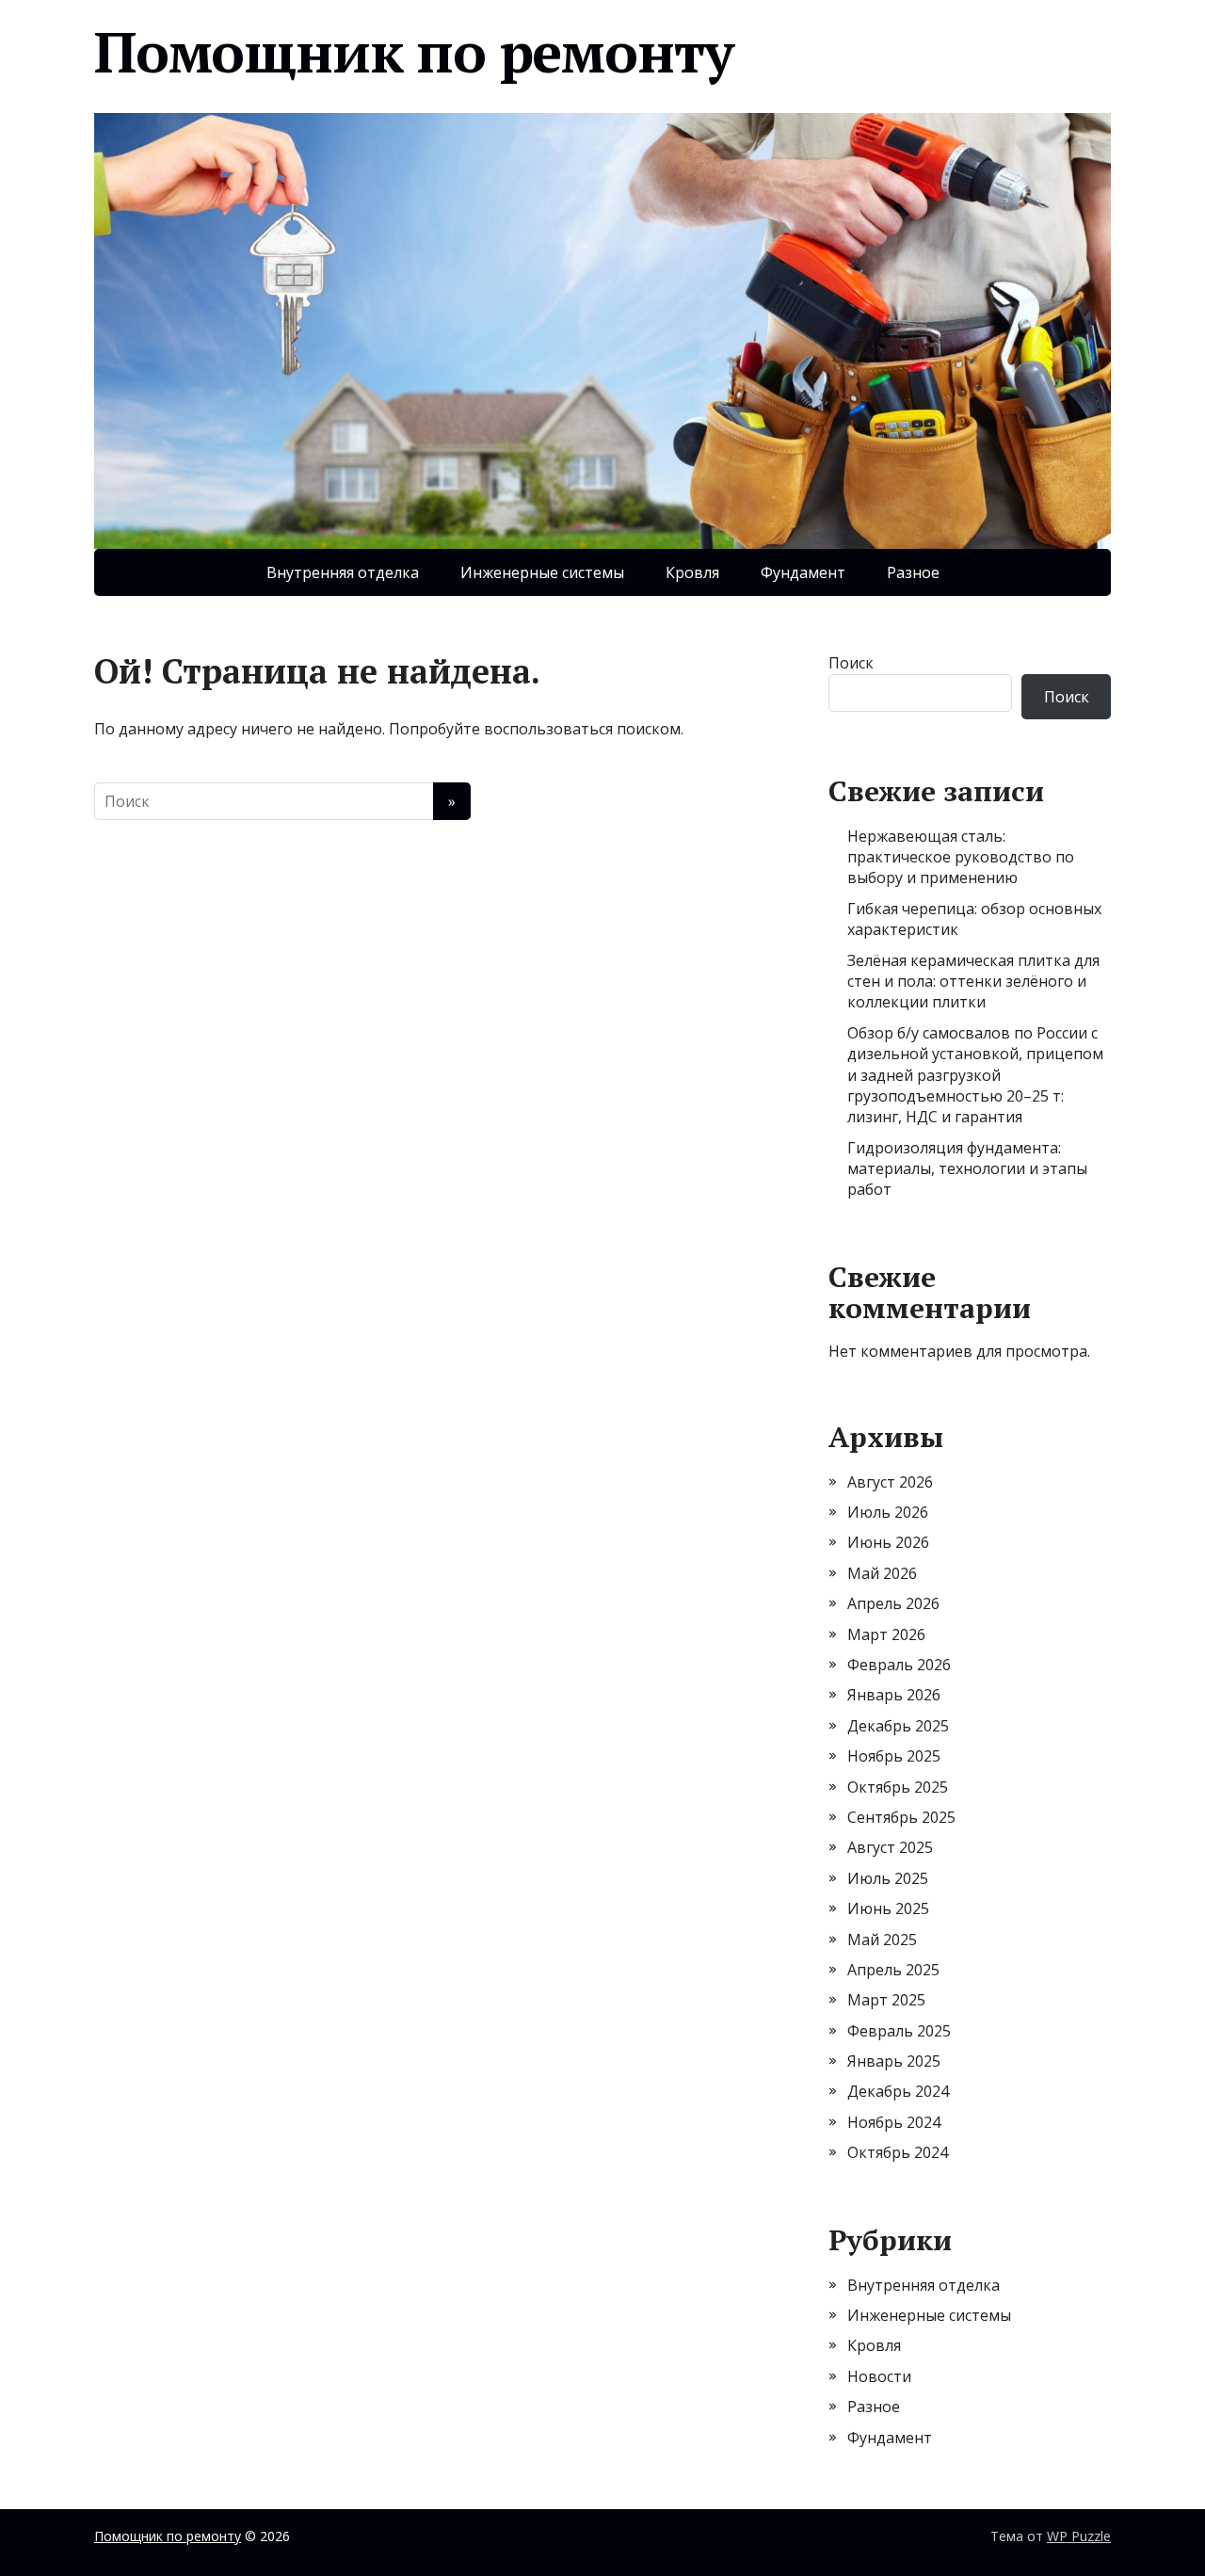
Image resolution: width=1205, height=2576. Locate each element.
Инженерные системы (542, 572)
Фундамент (803, 572)
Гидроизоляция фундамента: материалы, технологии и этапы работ (967, 1169)
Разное (913, 572)
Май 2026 (882, 1573)
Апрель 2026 (893, 1603)
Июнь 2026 (888, 1542)
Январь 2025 (894, 2061)
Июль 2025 (888, 1878)
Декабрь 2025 (898, 1726)
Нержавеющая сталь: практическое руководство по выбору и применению (961, 857)
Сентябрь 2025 (901, 1817)
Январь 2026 (894, 1695)
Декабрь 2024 (898, 2091)
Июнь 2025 (888, 1908)
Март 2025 (886, 2000)
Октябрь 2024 (898, 2152)
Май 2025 (882, 1940)
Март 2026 (886, 1634)
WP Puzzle (1079, 2536)
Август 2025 (890, 1847)
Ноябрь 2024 (894, 2122)
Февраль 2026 (899, 1665)
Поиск (851, 663)
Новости (879, 2376)
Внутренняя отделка (343, 572)
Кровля (692, 572)
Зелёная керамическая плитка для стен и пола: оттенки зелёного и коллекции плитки (973, 982)
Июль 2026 (888, 1512)
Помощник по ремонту (414, 52)
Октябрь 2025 (898, 1787)
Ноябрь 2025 (894, 1756)
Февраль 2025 (899, 2031)
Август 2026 (890, 1482)
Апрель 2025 (893, 1970)
